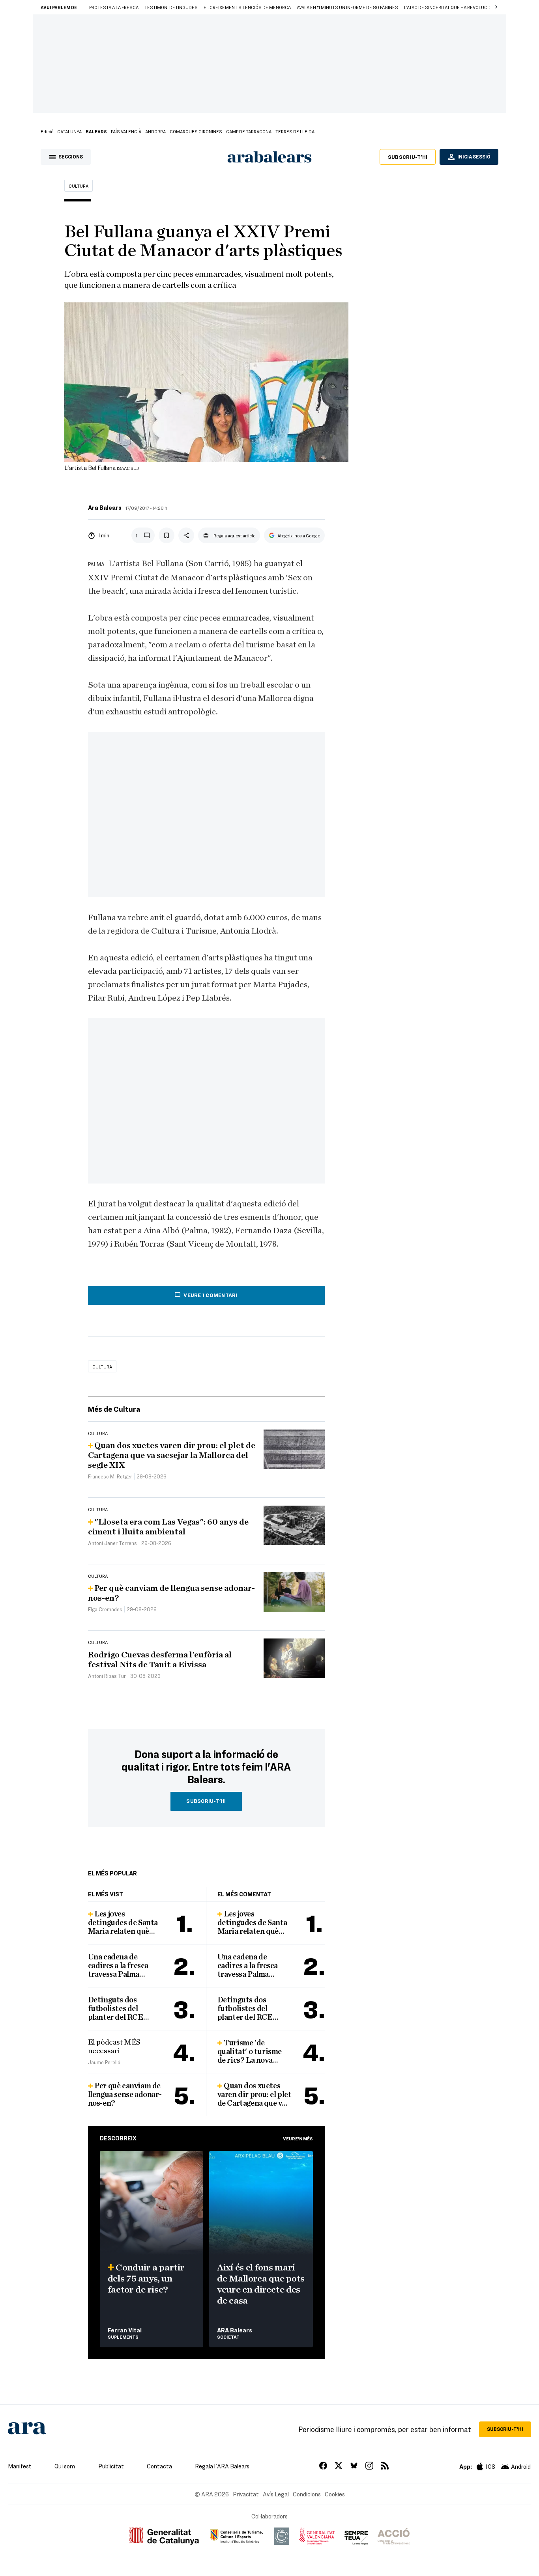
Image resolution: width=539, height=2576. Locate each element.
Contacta (159, 2466)
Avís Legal (276, 2494)
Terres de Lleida (295, 131)
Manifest (20, 2466)
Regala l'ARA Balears (222, 2466)
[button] (496, 7)
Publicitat (111, 2466)
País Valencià (126, 131)
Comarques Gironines (196, 131)
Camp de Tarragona (249, 131)
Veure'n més (298, 2138)
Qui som (65, 2466)
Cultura (79, 186)
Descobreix (118, 2138)
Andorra (155, 131)
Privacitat (246, 2494)
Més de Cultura (114, 1409)
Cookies (335, 2494)
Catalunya (69, 131)
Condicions (307, 2494)
